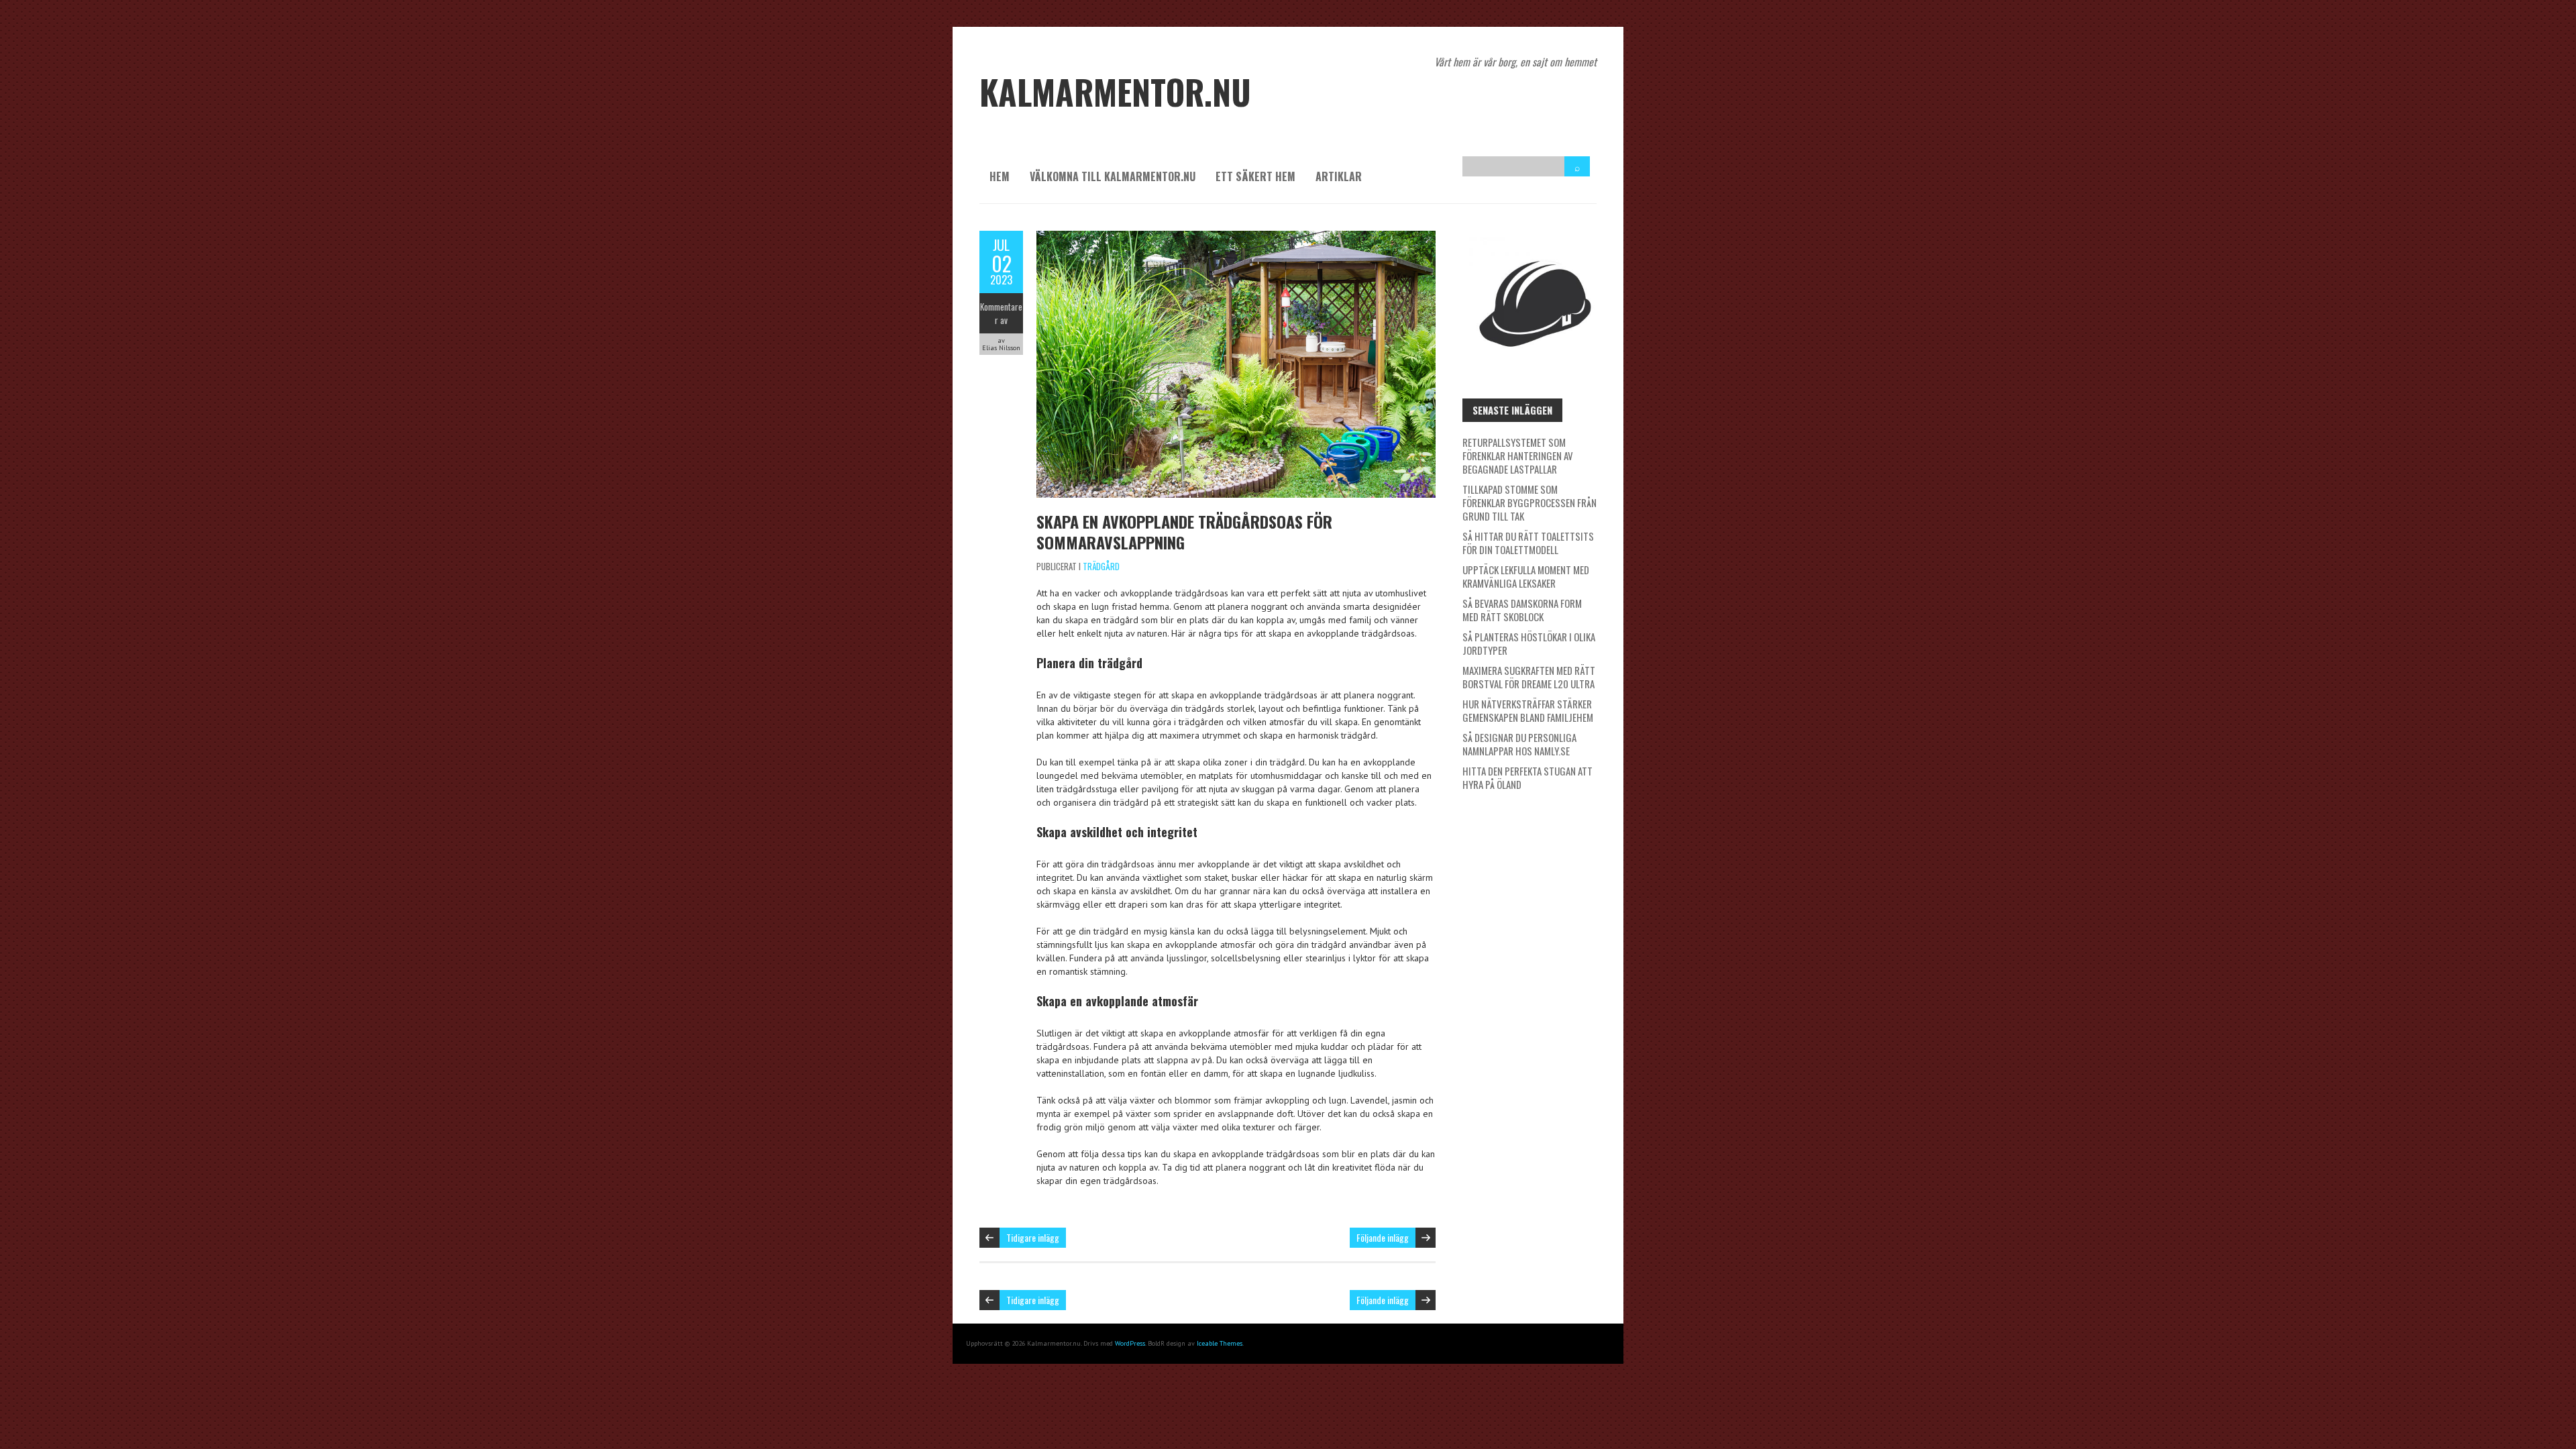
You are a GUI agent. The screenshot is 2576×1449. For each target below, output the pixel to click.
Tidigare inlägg (1033, 1237)
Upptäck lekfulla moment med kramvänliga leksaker (1526, 576)
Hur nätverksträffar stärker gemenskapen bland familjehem (1528, 710)
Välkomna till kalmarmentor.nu (1113, 176)
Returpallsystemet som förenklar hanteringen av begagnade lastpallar (1518, 455)
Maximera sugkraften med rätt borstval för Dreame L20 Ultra (1529, 677)
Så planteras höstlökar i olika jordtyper (1529, 643)
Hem (1000, 176)
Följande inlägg (1383, 1237)
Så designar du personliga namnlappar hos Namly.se (1519, 744)
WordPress (1130, 1343)
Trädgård (1101, 566)
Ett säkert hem (1255, 176)
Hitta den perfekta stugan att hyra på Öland (1527, 777)
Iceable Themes (1220, 1343)
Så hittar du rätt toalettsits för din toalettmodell (1528, 543)
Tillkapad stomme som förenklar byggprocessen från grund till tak (1529, 502)
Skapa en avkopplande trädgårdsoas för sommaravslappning (1184, 532)
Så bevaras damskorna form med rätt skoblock (1522, 610)
